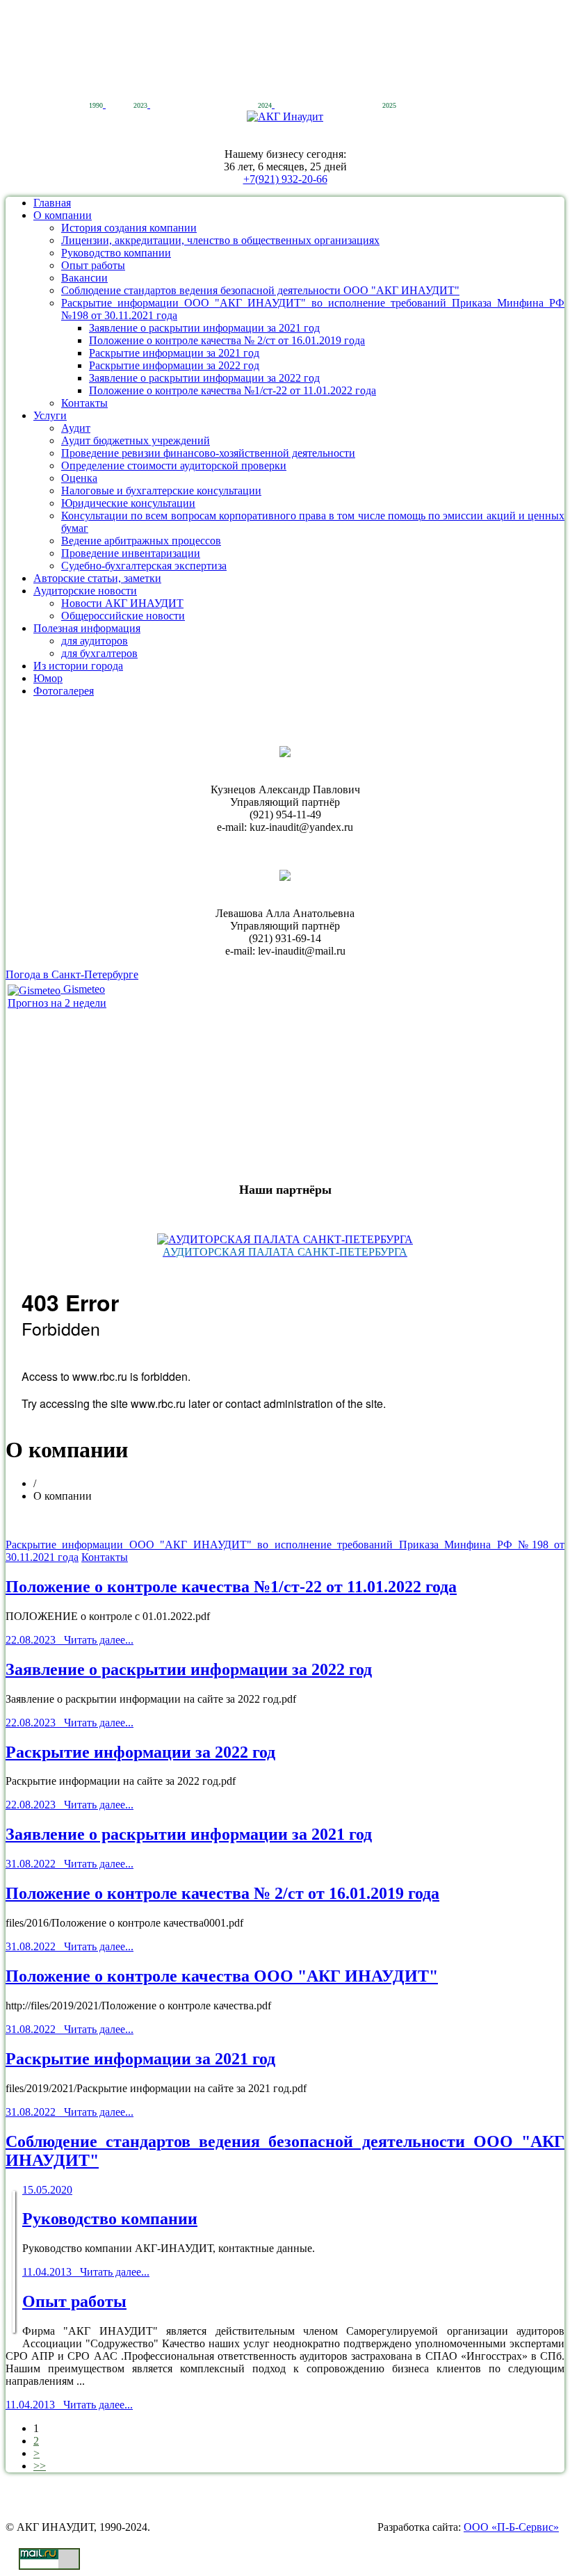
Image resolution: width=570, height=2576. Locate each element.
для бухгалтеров (99, 653)
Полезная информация (87, 628)
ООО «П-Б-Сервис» (511, 2527)
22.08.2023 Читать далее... (70, 1640)
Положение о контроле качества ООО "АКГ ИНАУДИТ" (222, 1976)
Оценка (79, 478)
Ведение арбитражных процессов (141, 541)
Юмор (48, 678)
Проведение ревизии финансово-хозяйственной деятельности (208, 453)
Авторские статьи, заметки (97, 578)
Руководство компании (116, 253)
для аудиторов (95, 641)
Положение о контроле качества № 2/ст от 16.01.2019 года (227, 340)
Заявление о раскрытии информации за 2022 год (204, 378)
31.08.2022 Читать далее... (70, 1864)
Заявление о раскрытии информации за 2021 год (204, 328)
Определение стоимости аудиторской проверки (174, 465)
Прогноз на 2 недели (57, 1003)
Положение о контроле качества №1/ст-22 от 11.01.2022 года (233, 390)
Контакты (84, 403)
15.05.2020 (47, 2190)
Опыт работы (93, 265)
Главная (52, 203)
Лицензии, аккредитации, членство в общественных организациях (220, 240)
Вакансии (84, 278)
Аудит (76, 428)
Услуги (50, 415)
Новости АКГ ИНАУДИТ (122, 603)
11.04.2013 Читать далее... (86, 2272)
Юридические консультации (128, 503)
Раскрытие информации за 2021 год (174, 353)
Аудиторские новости (85, 591)
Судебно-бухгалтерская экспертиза (144, 566)
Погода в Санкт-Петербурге (72, 974)
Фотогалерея (64, 691)
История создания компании (129, 228)
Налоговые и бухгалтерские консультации (161, 491)
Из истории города (78, 666)
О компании (63, 215)
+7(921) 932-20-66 (285, 179)
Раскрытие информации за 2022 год (174, 365)
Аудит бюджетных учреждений (136, 440)
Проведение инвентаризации (131, 553)
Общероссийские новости (123, 616)
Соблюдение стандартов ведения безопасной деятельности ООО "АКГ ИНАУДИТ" (260, 290)
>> (40, 2466)
